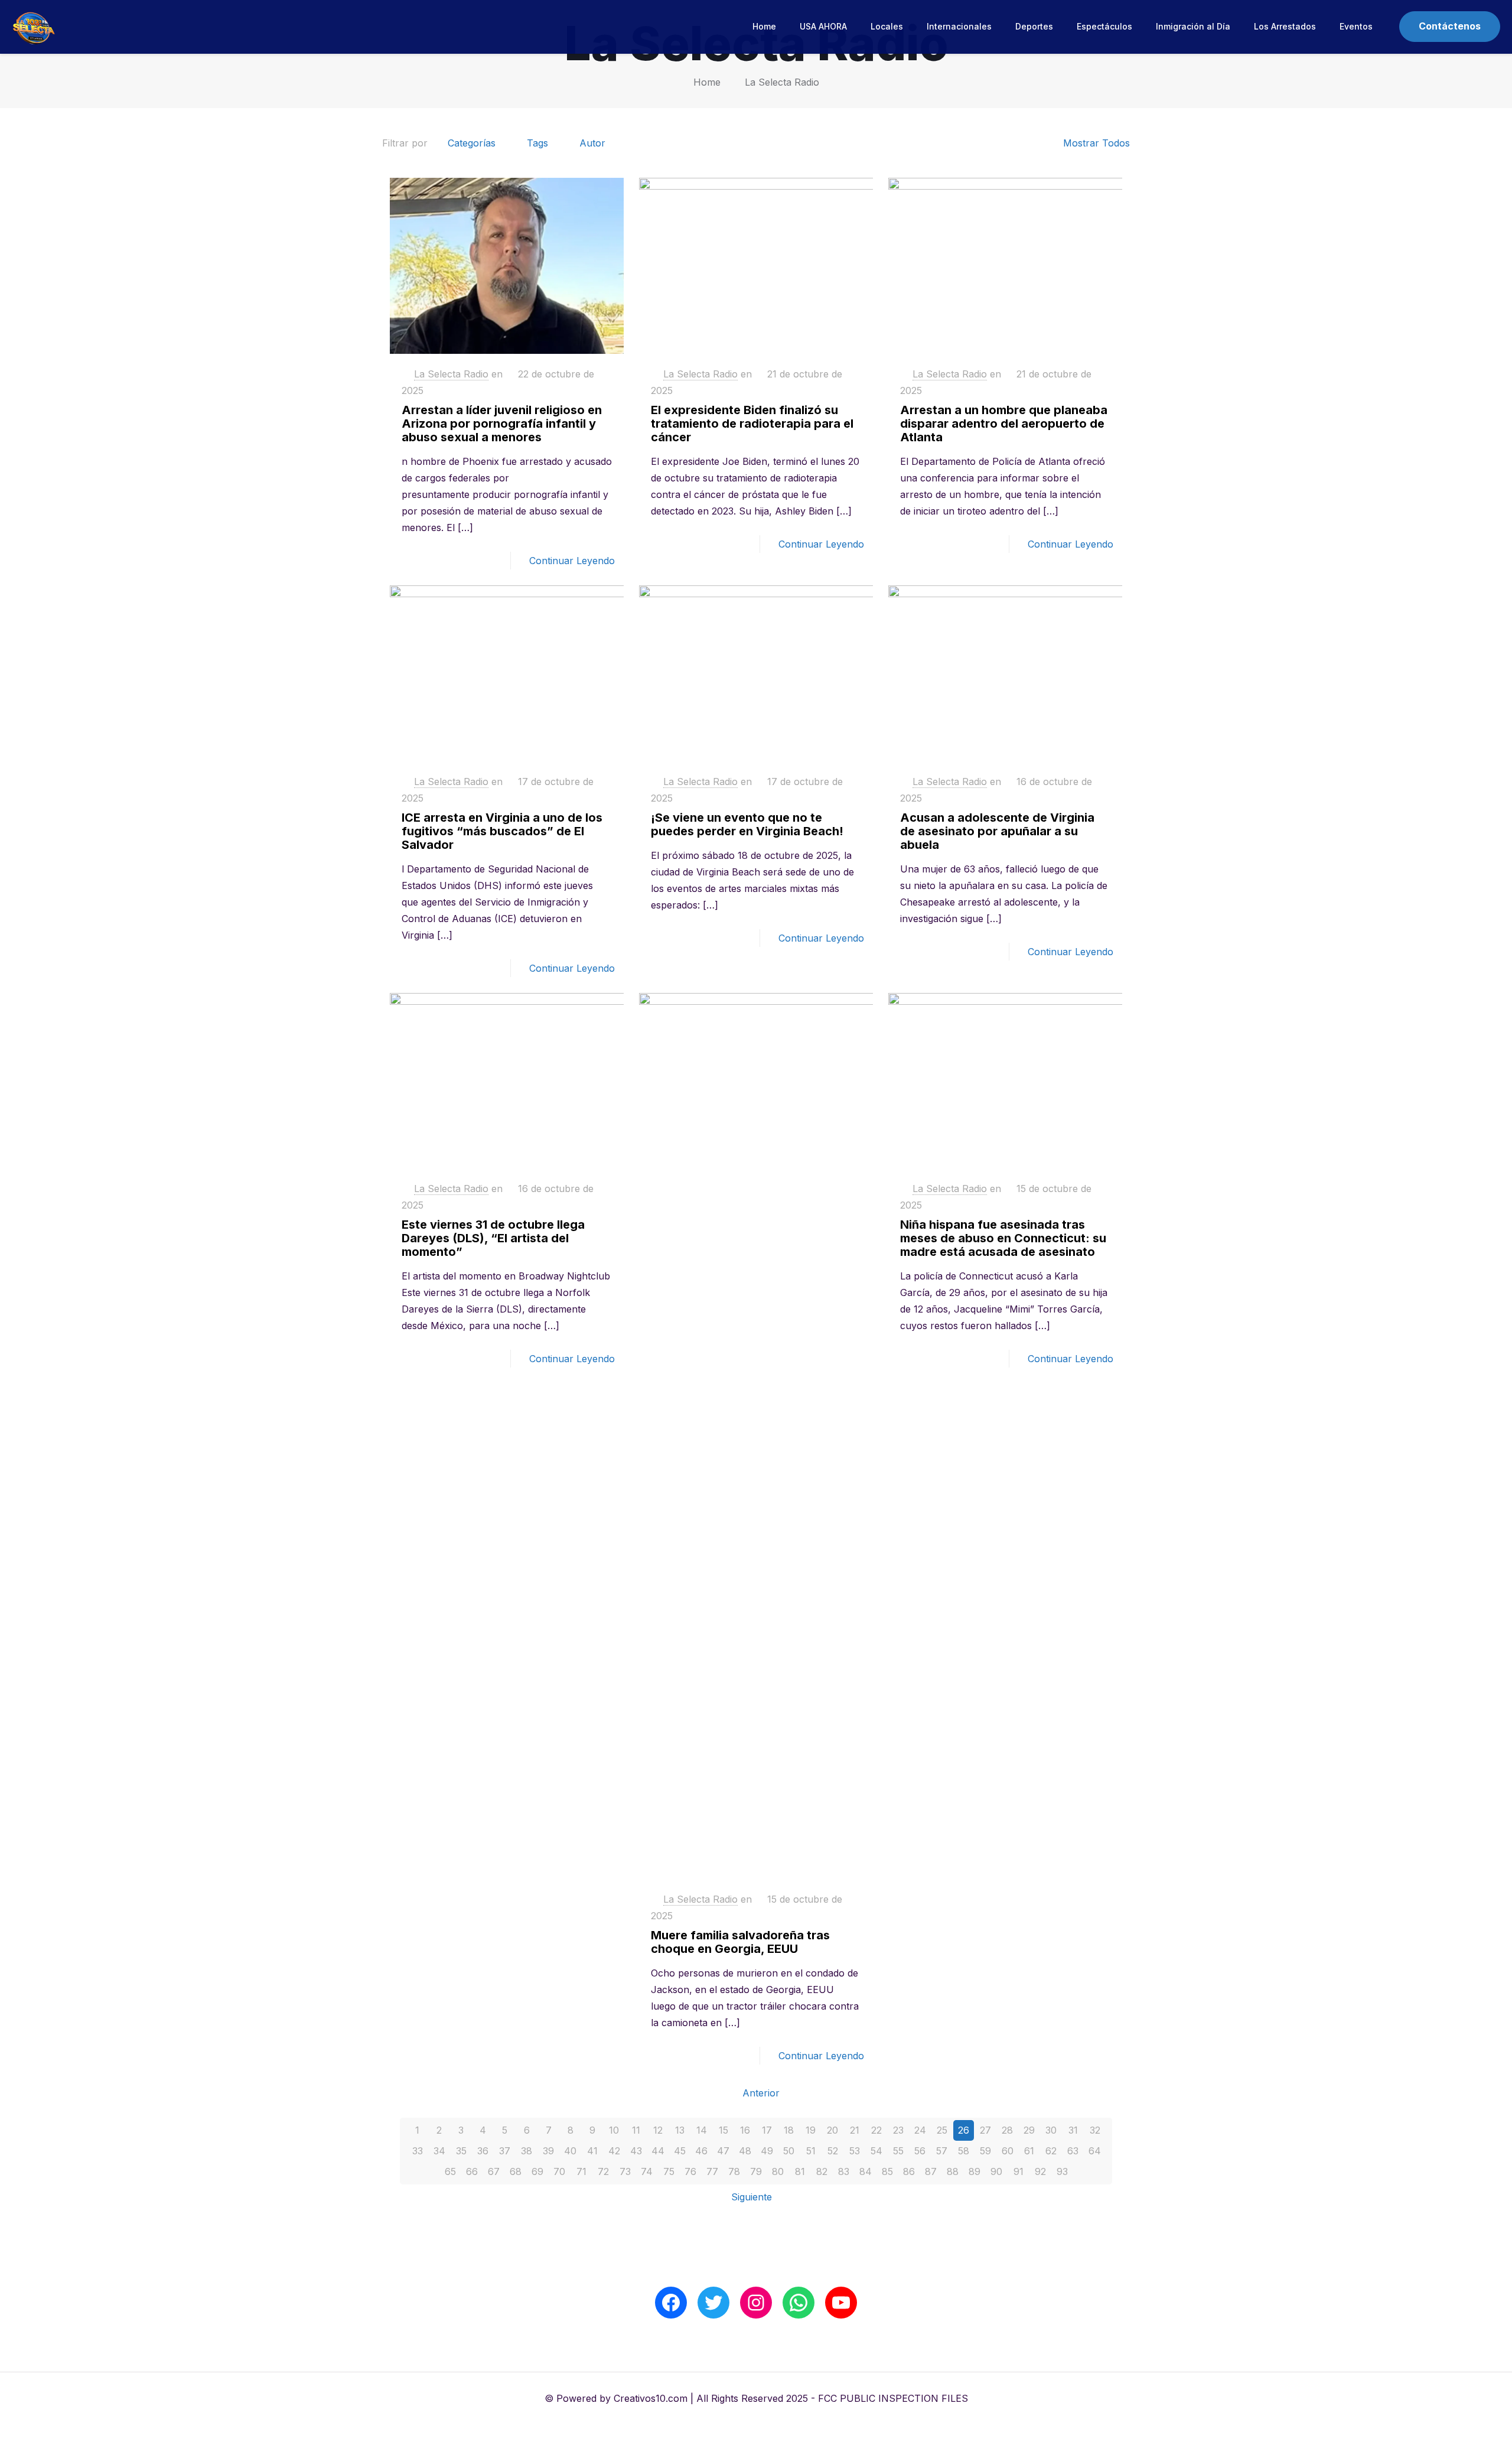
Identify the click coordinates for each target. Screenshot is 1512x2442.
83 (844, 2171)
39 (548, 2151)
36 (483, 2151)
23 (898, 2130)
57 (942, 2151)
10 (614, 2130)
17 (767, 2130)
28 (1007, 2130)
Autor (592, 143)
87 (931, 2171)
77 (712, 2171)
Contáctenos (1450, 26)
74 (647, 2171)
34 (439, 2151)
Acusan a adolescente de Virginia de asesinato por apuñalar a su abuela (997, 831)
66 (472, 2171)
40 (570, 2151)
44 (658, 2151)
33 (418, 2151)
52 (833, 2151)
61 (1029, 2151)
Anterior (761, 2093)
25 (942, 2130)
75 (669, 2171)
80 (778, 2171)
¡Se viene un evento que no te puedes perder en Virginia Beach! (747, 824)
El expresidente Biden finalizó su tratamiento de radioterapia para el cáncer (752, 424)
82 (822, 2171)
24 (920, 2130)
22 (876, 2130)
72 (603, 2171)
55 (898, 2151)
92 (1040, 2171)
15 (724, 2130)
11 (636, 2130)
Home (707, 82)
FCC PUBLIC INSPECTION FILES (893, 2398)
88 (953, 2171)
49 (767, 2151)
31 (1073, 2130)
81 (800, 2171)
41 (592, 2151)
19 (811, 2130)
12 (658, 2130)
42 (614, 2151)
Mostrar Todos (1096, 143)
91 (1019, 2171)
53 (855, 2151)
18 (789, 2130)
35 (461, 2151)
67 (494, 2171)
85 (887, 2171)
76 (690, 2171)
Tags (537, 143)
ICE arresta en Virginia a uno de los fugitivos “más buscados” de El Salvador (502, 831)
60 (1008, 2151)
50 (789, 2151)
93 (1062, 2171)
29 (1029, 2130)
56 (920, 2151)
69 (537, 2171)
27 (985, 2130)
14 (702, 2130)
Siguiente (752, 2197)
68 (516, 2171)
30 (1051, 2130)
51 (811, 2151)
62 (1051, 2151)
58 (964, 2151)
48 (745, 2151)
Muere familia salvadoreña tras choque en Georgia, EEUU (740, 1942)
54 (876, 2151)
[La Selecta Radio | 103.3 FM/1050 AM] (34, 27)
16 (745, 2130)
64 (1095, 2151)
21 (855, 2130)
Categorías (472, 143)
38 (527, 2151)
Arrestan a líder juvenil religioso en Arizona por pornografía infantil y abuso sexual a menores (502, 424)
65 (450, 2171)
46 (701, 2151)
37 (505, 2151)
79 (756, 2171)
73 (625, 2171)
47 (723, 2151)
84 (866, 2171)
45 (680, 2151)
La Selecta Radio (782, 82)
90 (996, 2171)
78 (734, 2171)
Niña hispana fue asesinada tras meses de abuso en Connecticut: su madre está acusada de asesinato (1003, 1238)
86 (909, 2171)
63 (1073, 2151)
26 (964, 2130)
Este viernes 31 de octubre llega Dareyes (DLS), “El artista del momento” (493, 1238)
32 (1095, 2130)
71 (581, 2171)
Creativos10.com (651, 2398)
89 (975, 2171)
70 (559, 2171)
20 (832, 2130)
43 (636, 2151)
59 (985, 2151)
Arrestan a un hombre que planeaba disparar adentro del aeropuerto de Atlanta (1004, 424)
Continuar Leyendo (572, 561)
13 (680, 2130)
